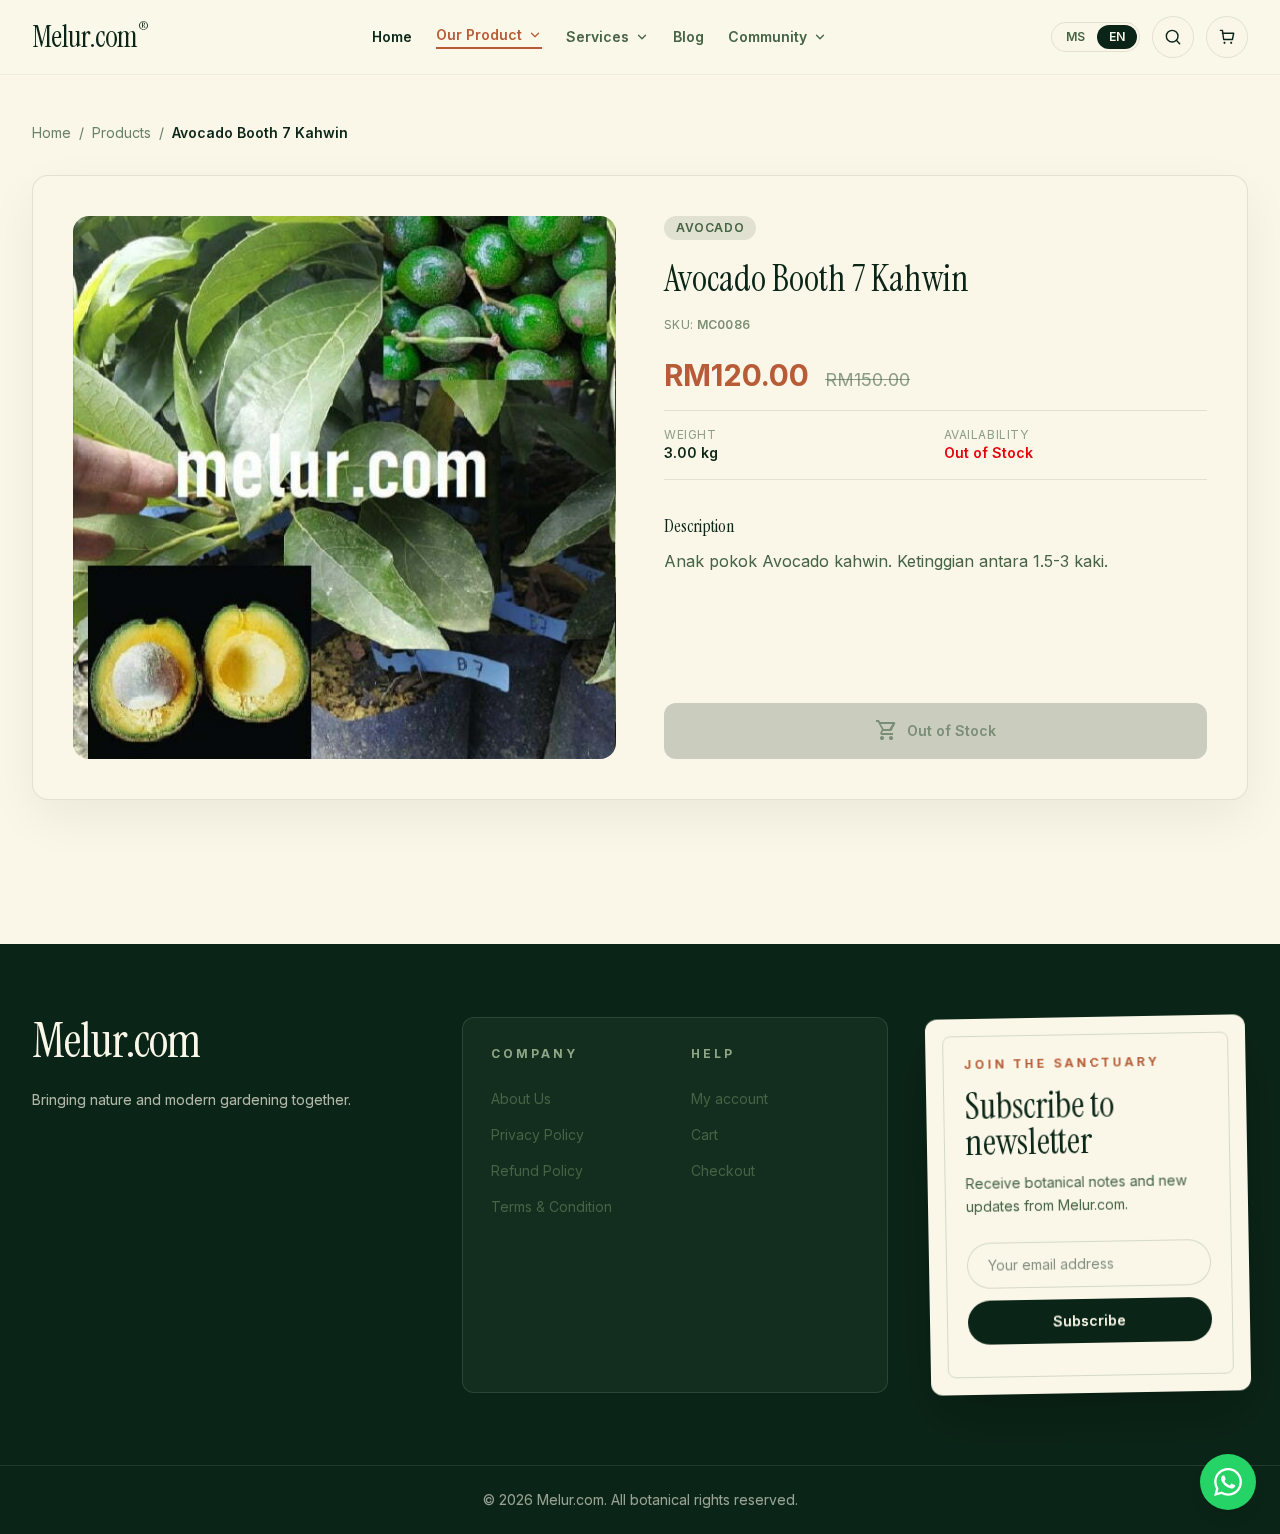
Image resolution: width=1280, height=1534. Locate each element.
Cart (704, 1134)
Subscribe (1090, 1320)
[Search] (1173, 37)
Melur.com (90, 37)
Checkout (723, 1170)
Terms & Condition (551, 1206)
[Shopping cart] (1227, 37)
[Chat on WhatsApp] (1228, 1482)
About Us (521, 1098)
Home (392, 36)
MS (1075, 36)
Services (597, 36)
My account (729, 1098)
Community (767, 36)
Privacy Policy (537, 1134)
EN (1117, 36)
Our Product (479, 34)
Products (121, 132)
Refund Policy (537, 1170)
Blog (688, 36)
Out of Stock (935, 731)
